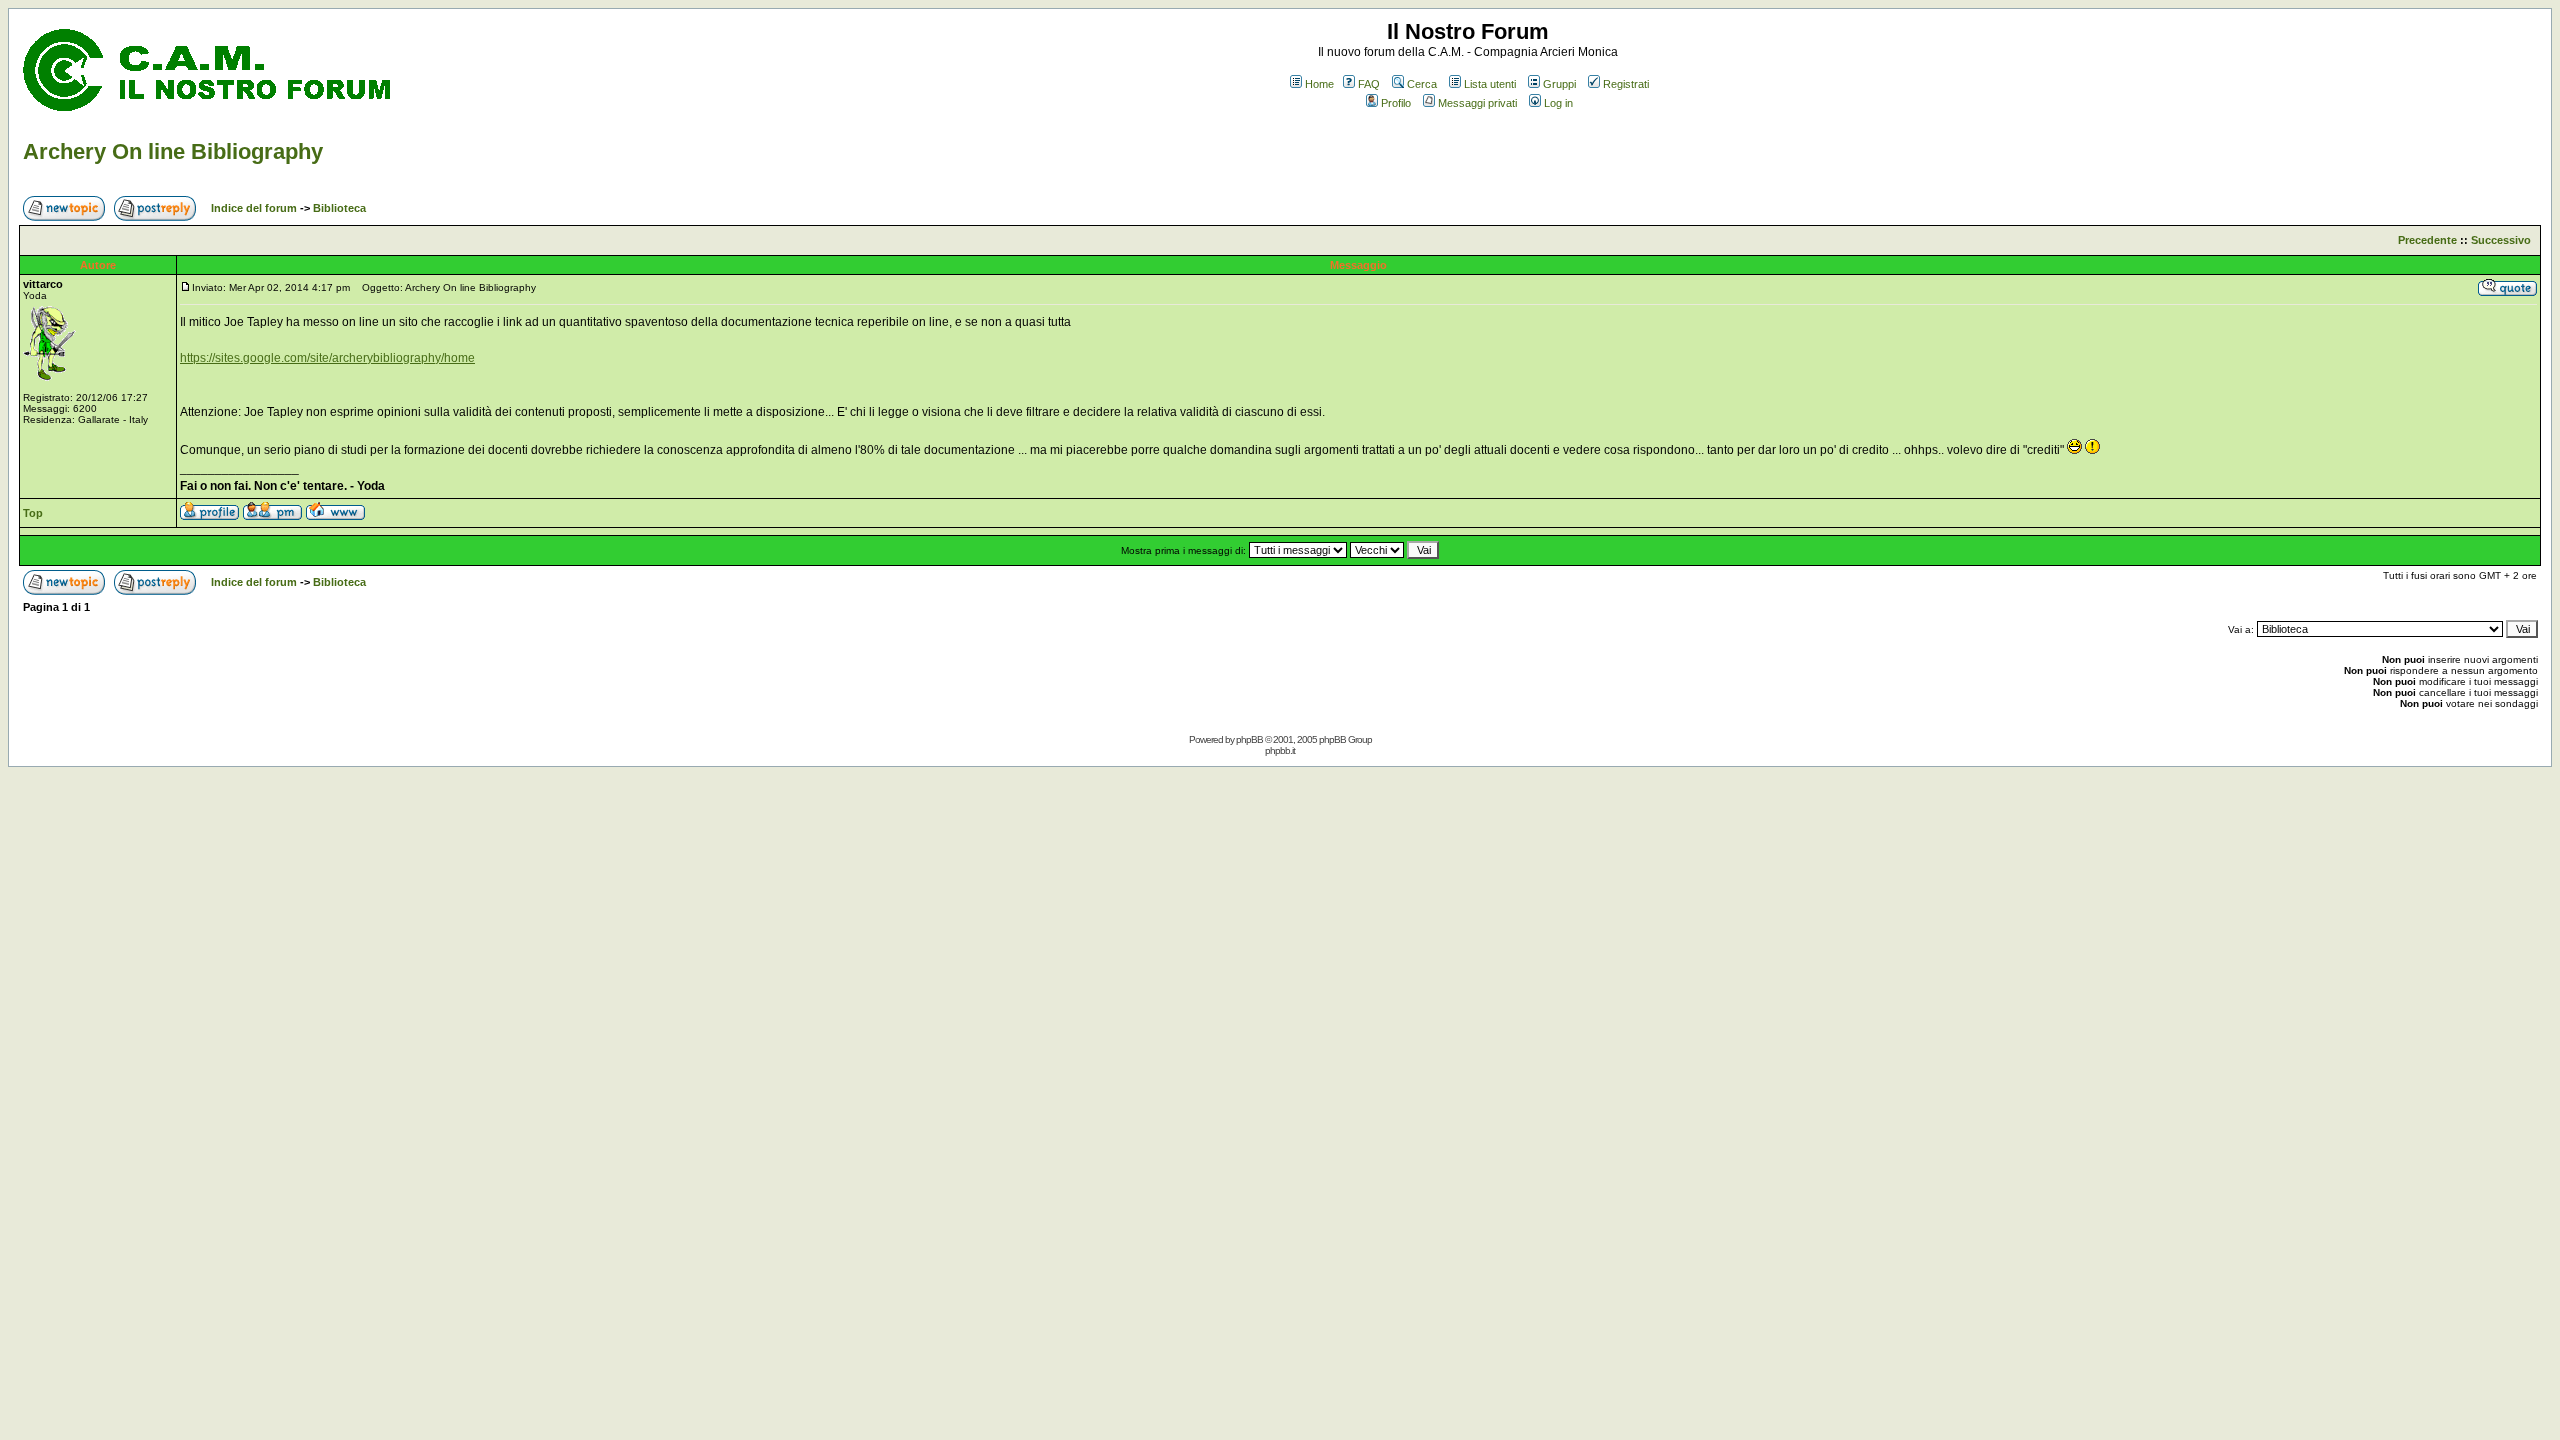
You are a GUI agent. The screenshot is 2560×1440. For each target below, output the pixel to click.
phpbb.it (1280, 750)
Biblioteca (339, 208)
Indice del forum (254, 208)
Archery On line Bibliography (173, 151)
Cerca (1422, 84)
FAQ (1369, 84)
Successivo (2501, 240)
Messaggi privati (1477, 103)
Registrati (1626, 84)
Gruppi (1559, 84)
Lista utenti (1490, 84)
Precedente (2427, 240)
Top (33, 513)
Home (1319, 84)
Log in (1558, 103)
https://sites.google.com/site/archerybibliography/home (327, 358)
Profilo (1396, 103)
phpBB (1249, 739)
